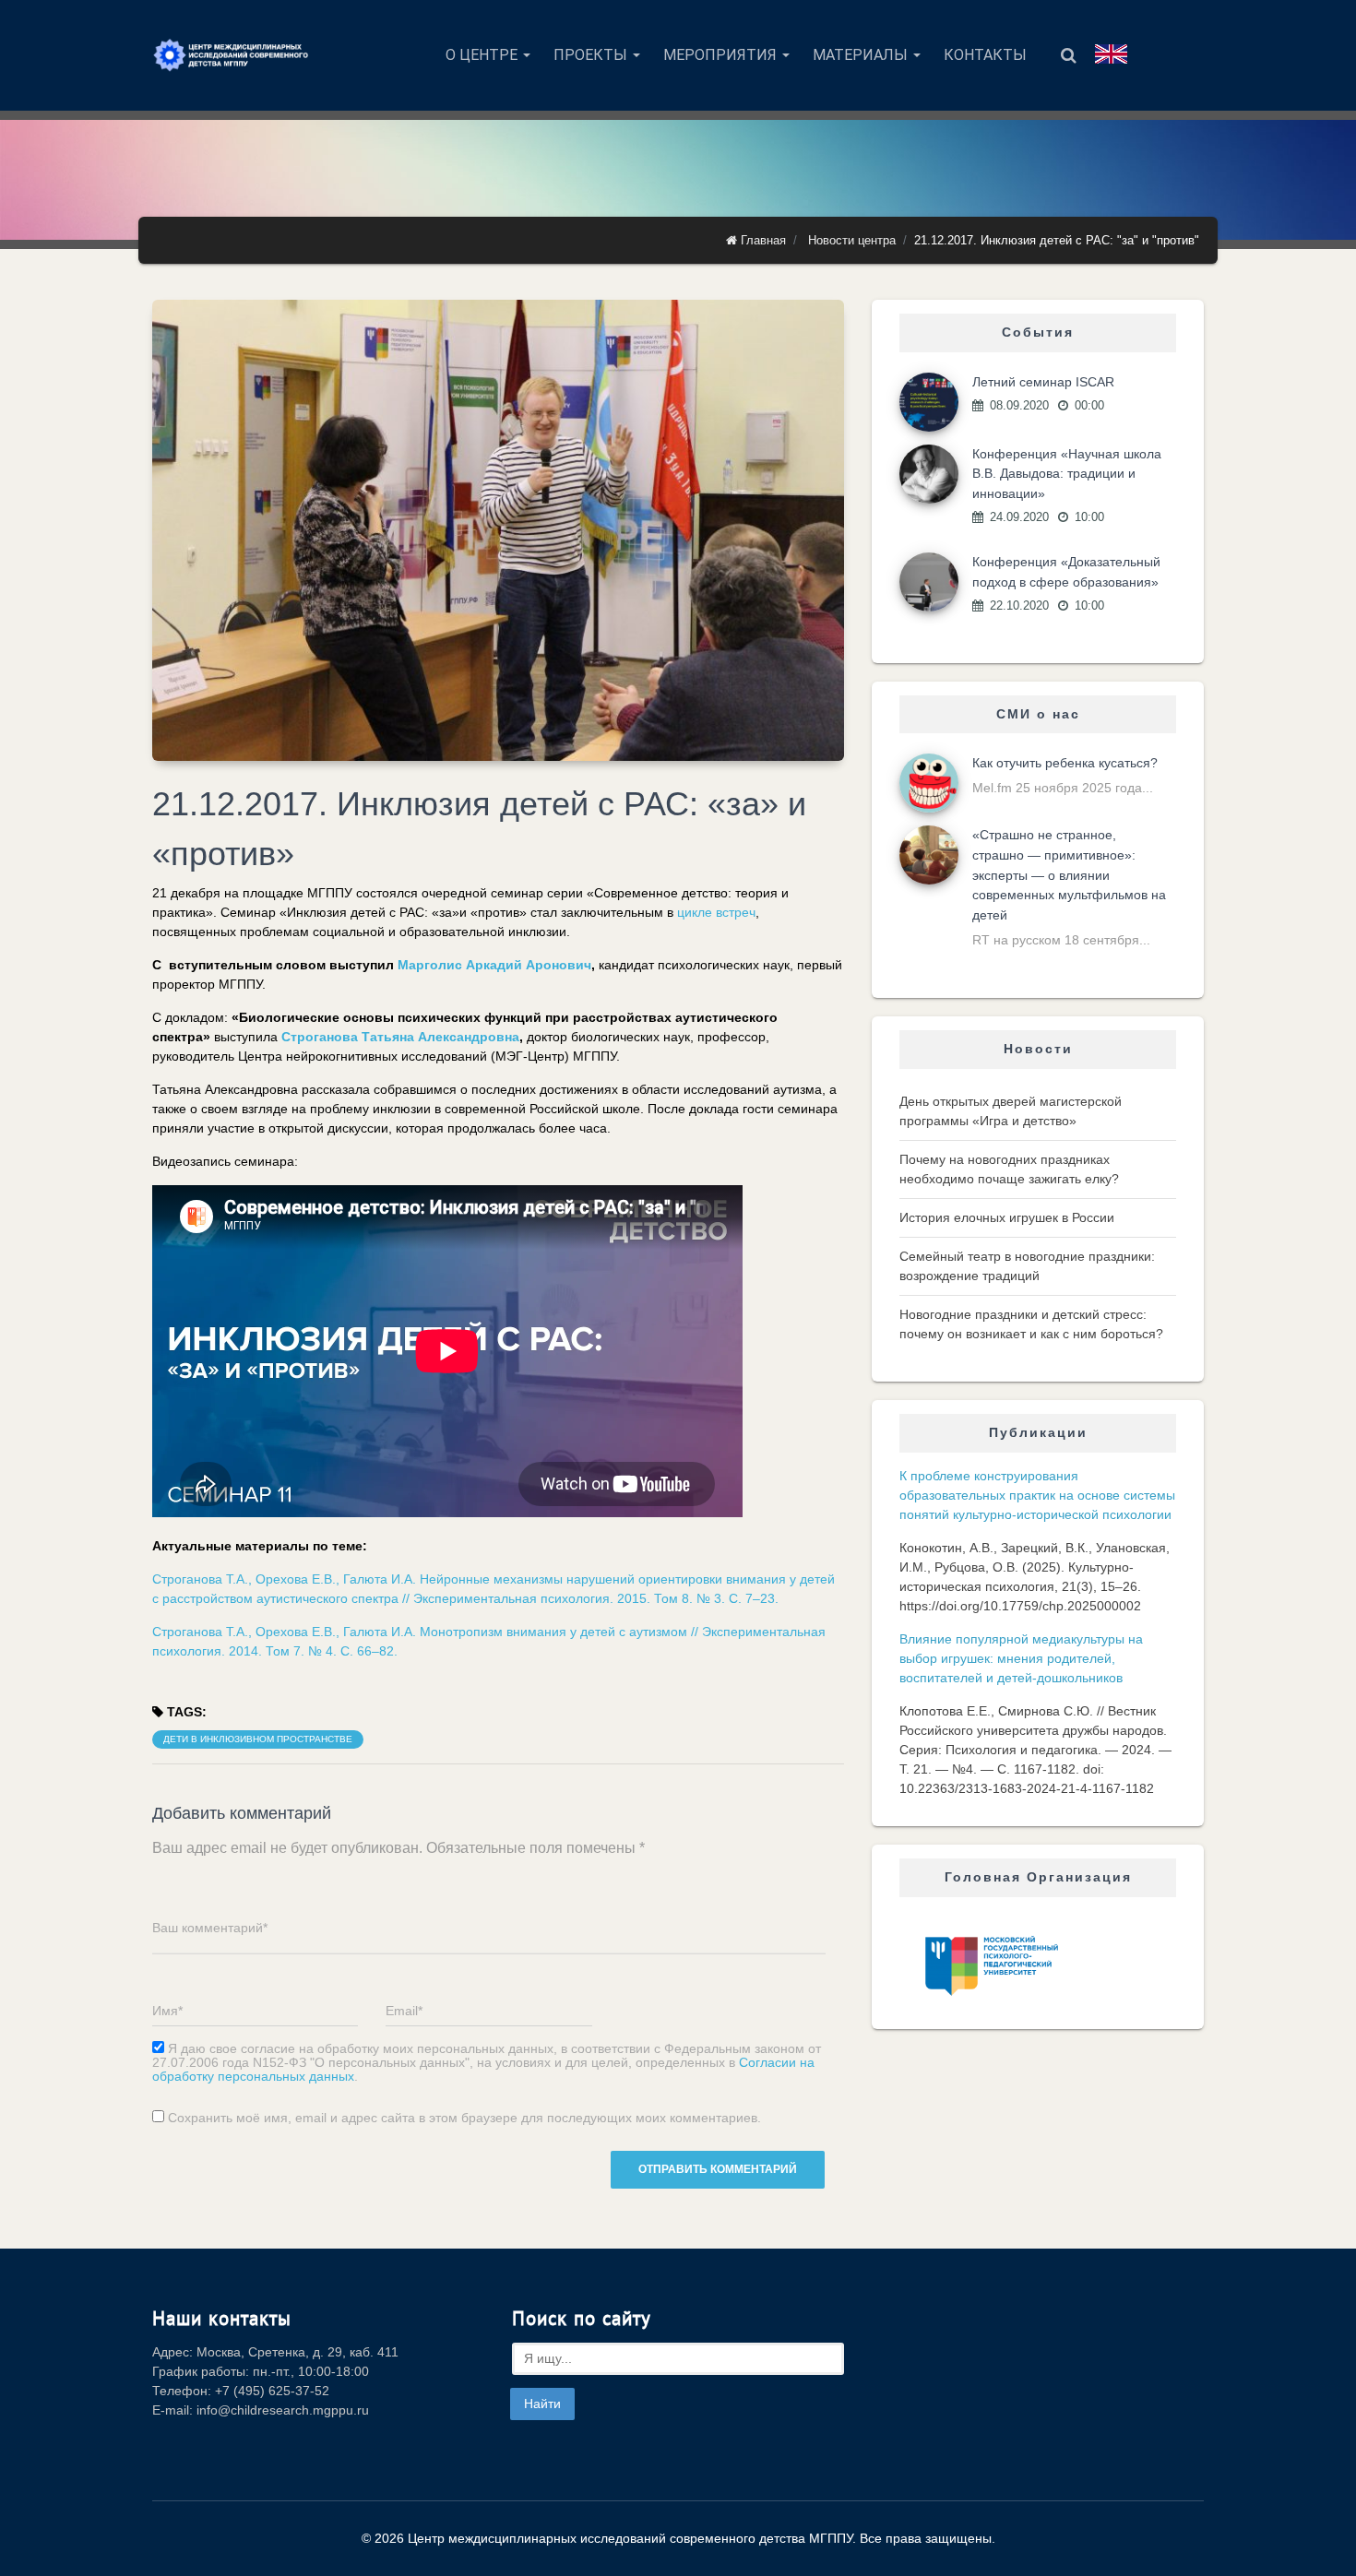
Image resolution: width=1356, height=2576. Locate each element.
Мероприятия (722, 55)
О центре (483, 55)
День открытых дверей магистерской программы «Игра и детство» (1011, 1111)
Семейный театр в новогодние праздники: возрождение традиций (1027, 1266)
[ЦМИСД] (231, 55)
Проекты (592, 55)
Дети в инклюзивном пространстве (258, 1739)
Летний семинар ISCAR (1043, 382)
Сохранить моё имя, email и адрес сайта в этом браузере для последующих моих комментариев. (464, 2118)
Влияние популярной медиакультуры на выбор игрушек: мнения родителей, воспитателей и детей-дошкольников (1021, 1658)
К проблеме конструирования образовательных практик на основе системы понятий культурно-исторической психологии (1037, 1495)
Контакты (985, 55)
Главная (761, 240)
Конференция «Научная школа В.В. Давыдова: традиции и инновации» (1067, 474)
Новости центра (852, 240)
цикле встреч (716, 912)
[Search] (1069, 55)
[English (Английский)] (1111, 54)
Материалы (862, 55)
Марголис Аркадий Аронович (494, 965)
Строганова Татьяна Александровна (400, 1037)
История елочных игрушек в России (1007, 1217)
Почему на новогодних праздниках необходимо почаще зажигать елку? (1009, 1169)
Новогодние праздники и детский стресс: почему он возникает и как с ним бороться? (1031, 1324)
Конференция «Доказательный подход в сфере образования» (1066, 572)
